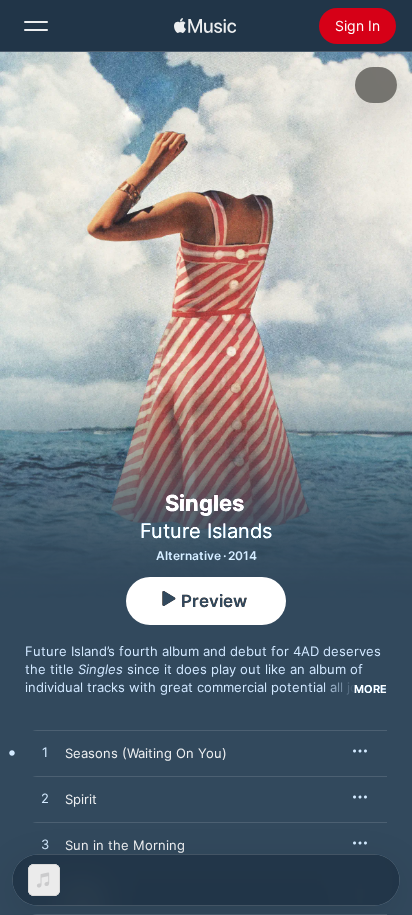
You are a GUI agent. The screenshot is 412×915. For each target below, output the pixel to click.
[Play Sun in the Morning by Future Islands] (45, 845)
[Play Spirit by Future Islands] (45, 799)
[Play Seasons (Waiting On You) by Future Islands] (45, 753)
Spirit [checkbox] (81, 799)
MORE (370, 689)
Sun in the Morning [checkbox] (125, 845)
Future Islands (206, 531)
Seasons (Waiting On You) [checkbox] (146, 753)
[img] (205, 26)
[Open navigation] (36, 26)
